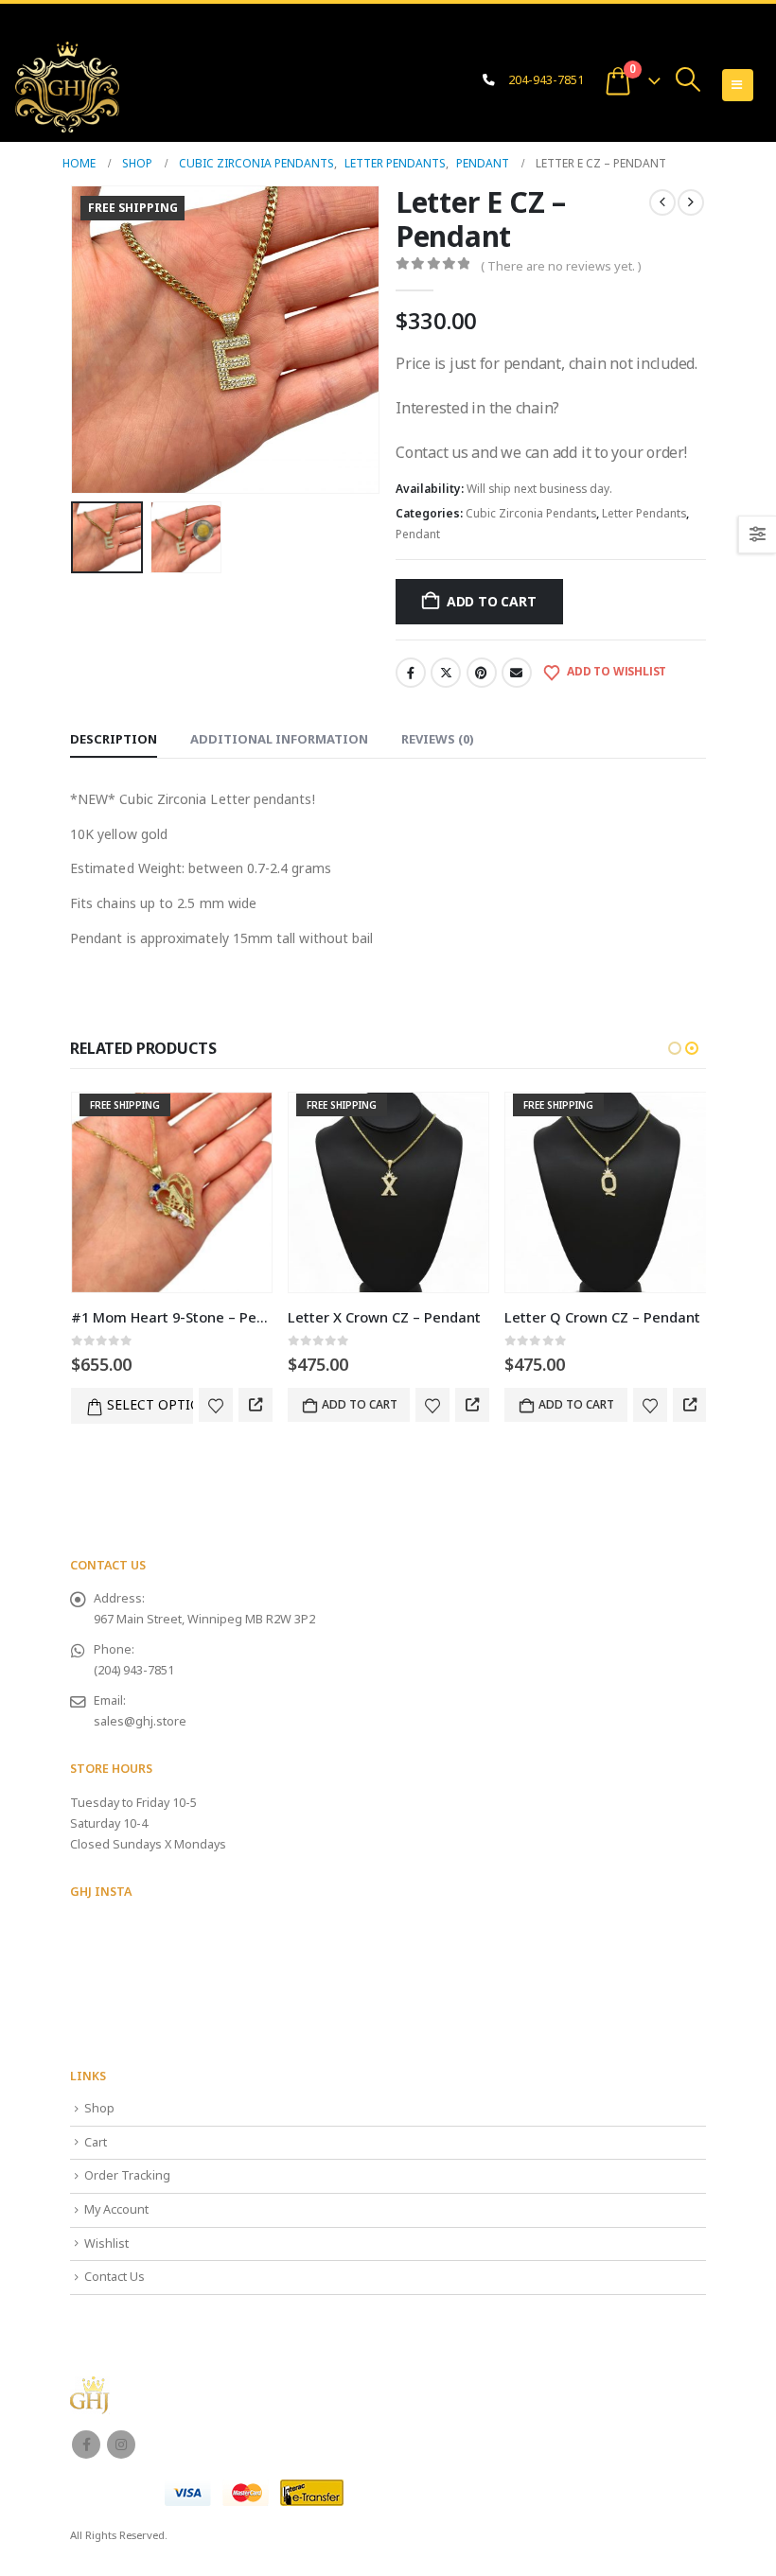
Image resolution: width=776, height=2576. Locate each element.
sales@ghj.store (140, 1721)
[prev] (662, 202)
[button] (688, 79)
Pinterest (482, 673)
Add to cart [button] (360, 1404)
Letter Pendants (644, 513)
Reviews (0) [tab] (438, 739)
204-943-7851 (546, 80)
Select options (150, 1404)
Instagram (121, 2445)
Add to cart (492, 601)
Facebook (411, 673)
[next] (691, 202)
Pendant (418, 534)
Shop (99, 2108)
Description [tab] (114, 739)
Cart (96, 2142)
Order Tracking (127, 2175)
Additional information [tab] (279, 739)
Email (517, 673)
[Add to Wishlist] (216, 1405)
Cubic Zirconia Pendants (531, 513)
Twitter (446, 673)
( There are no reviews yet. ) (561, 266)
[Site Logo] (67, 87)
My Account (116, 2209)
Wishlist (106, 2243)
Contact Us (115, 2277)
